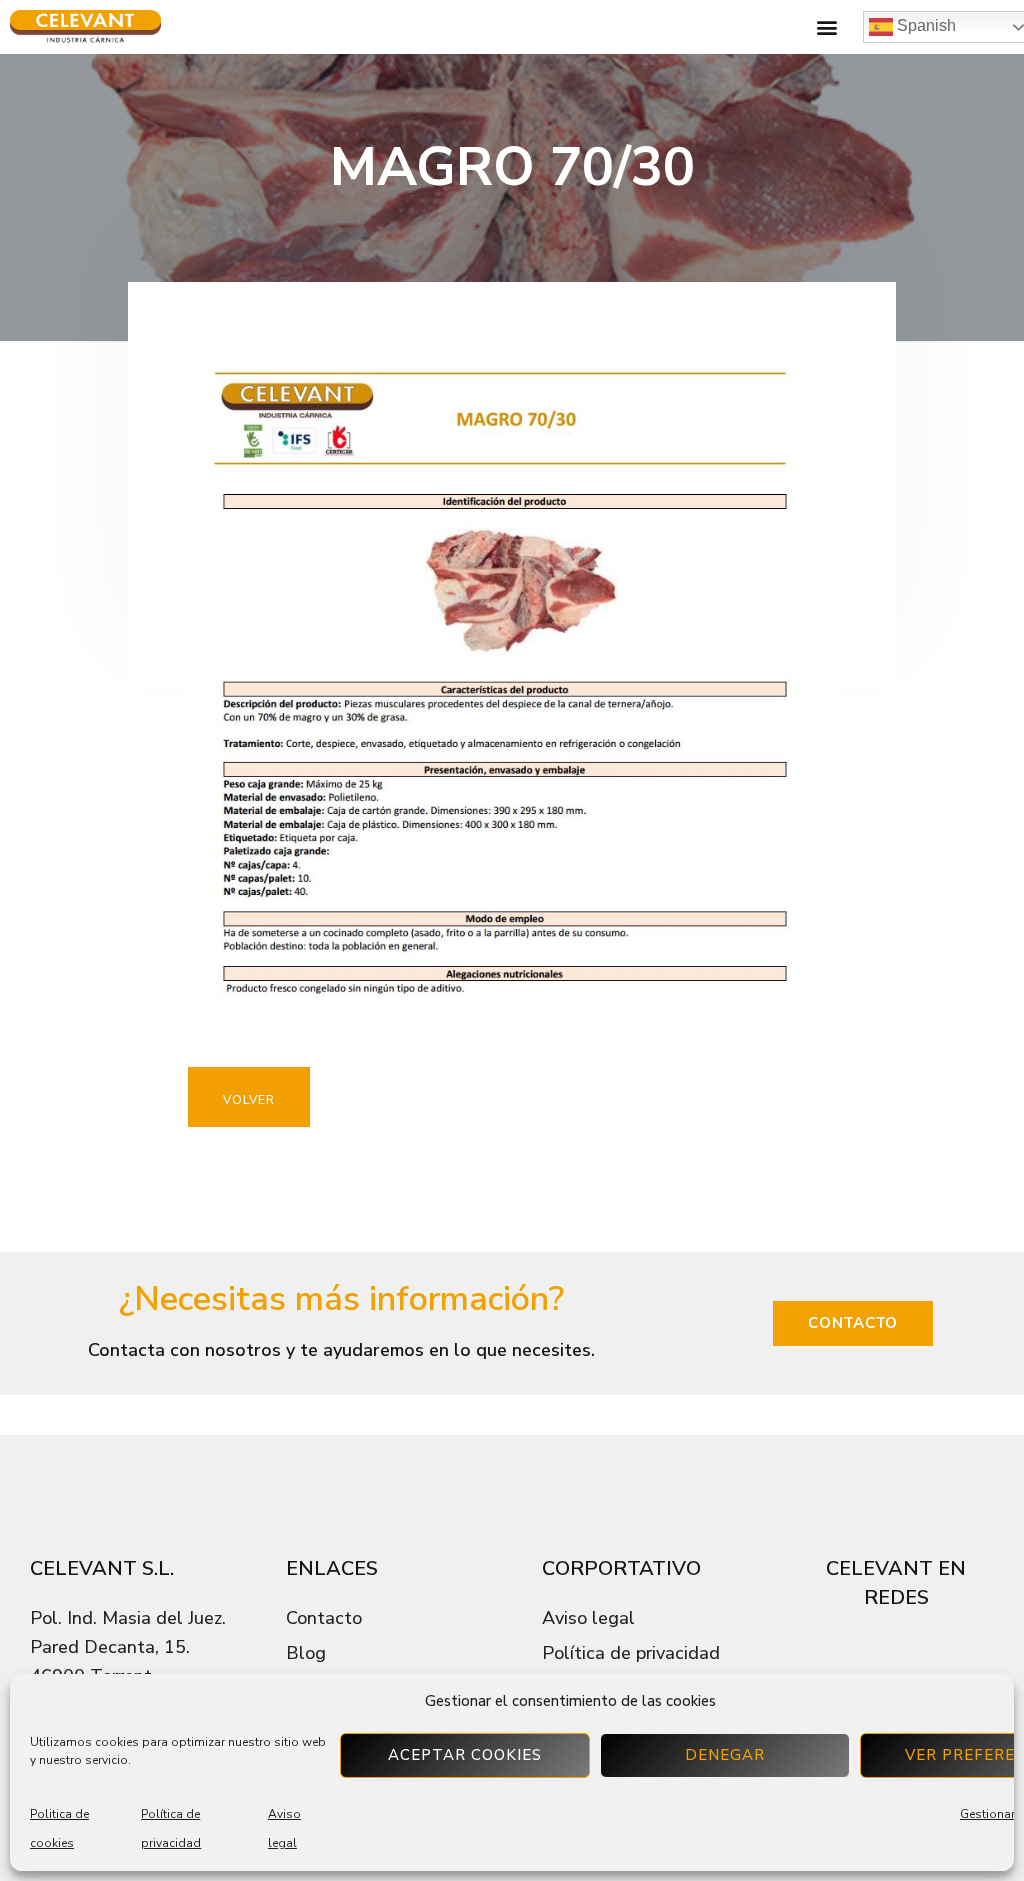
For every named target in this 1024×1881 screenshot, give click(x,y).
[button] (826, 27)
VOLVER (249, 1100)
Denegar (725, 1755)
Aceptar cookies (465, 1755)
